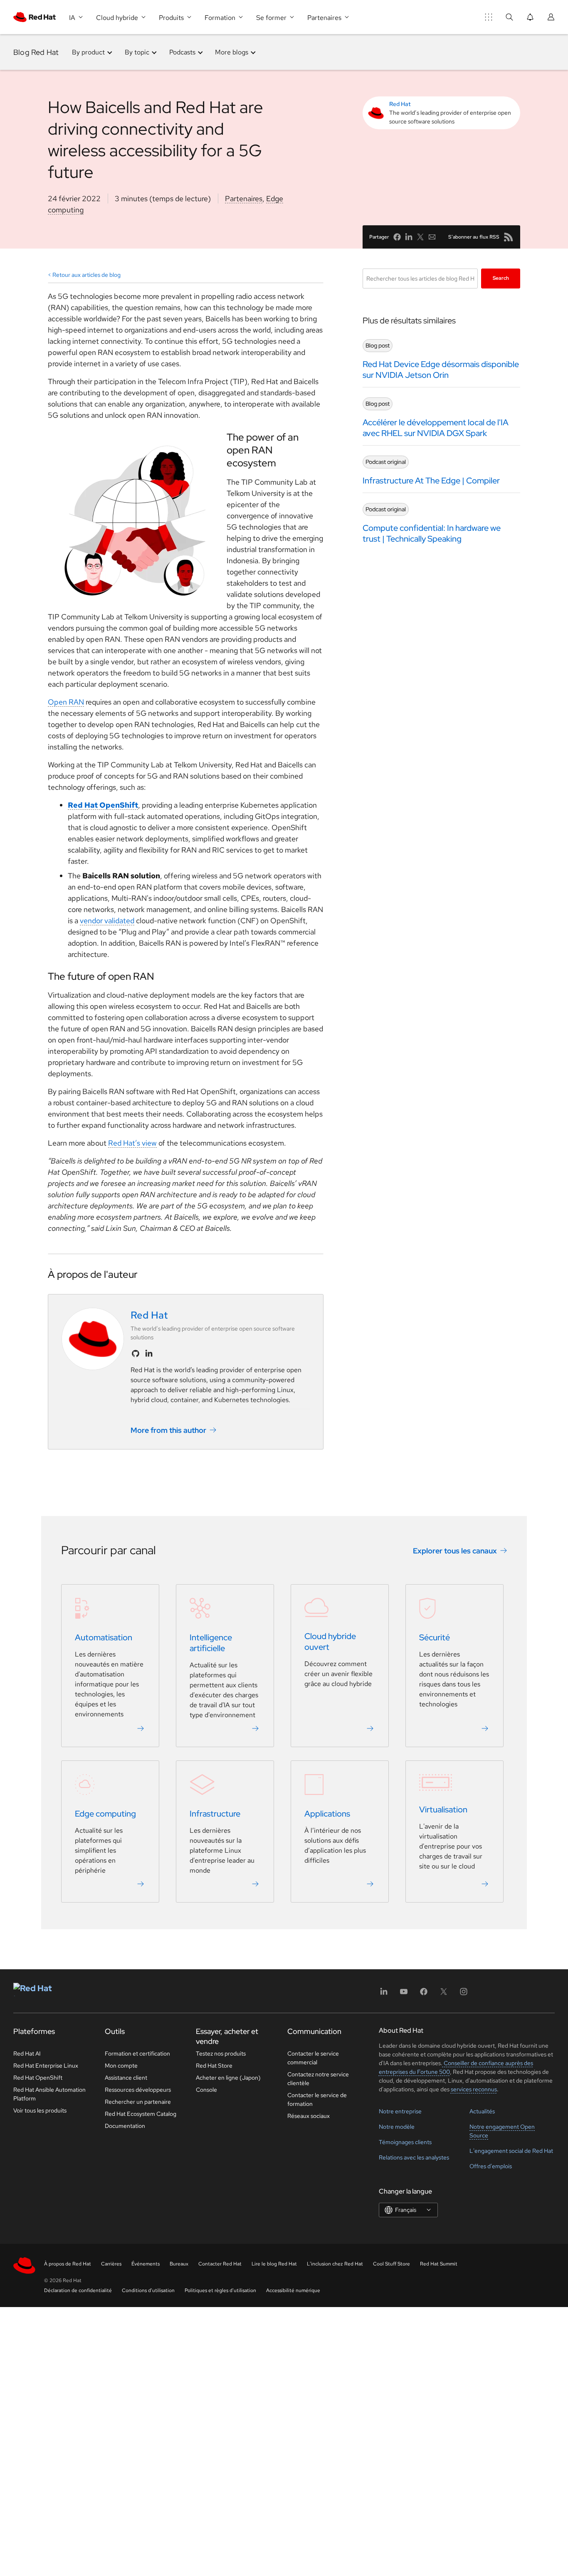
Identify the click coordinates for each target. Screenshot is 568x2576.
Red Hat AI (27, 2053)
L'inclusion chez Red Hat (335, 2264)
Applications (327, 1814)
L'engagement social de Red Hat (511, 2151)
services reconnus (474, 2089)
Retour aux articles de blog (86, 275)
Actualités (482, 2111)
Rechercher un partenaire (138, 2102)
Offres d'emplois (491, 2166)
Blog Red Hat (36, 52)
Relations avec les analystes (414, 2157)
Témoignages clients (405, 2142)
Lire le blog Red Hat (274, 2264)
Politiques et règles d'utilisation (220, 2290)
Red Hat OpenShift (103, 805)
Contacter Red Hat (220, 2264)
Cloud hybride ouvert (330, 1642)
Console (206, 2090)
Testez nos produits (221, 2053)
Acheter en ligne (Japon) (228, 2078)
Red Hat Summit (439, 2264)
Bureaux (179, 2264)
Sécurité (435, 1637)
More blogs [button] (232, 52)
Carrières (111, 2264)
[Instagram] (464, 1994)
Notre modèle (397, 2127)
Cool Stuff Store (391, 2264)
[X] (444, 1994)
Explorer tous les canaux (455, 1550)
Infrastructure (215, 1814)
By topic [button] (137, 52)
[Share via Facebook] (397, 237)
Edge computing (105, 1814)
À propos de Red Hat (68, 2264)
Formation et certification (137, 2053)
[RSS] (509, 237)
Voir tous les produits (40, 2110)
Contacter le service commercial (313, 2058)
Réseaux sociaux (309, 2116)
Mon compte (121, 2066)
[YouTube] (404, 1994)
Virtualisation (443, 1809)
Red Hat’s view (132, 1143)
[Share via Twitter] (420, 237)
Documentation (125, 2126)
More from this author (168, 1430)
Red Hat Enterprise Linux (46, 2066)
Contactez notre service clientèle (318, 2079)
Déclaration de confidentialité (78, 2290)
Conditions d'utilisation (148, 2290)
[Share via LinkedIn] (409, 237)
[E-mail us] (432, 237)
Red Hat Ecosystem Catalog (141, 2114)
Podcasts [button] (182, 52)
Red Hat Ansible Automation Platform (49, 2094)
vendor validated (107, 921)
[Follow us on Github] (136, 1353)
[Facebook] (424, 1994)
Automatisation (104, 1637)
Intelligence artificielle (211, 1643)
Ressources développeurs (138, 2090)
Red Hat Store (214, 2066)
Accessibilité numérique (293, 2290)
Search (501, 278)
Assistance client (126, 2078)
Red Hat (400, 104)
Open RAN (66, 702)
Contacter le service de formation (317, 2099)
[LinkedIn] (384, 1994)
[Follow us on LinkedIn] (149, 1353)
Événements (146, 2264)
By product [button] (88, 52)
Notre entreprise (400, 2111)
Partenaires (244, 198)
